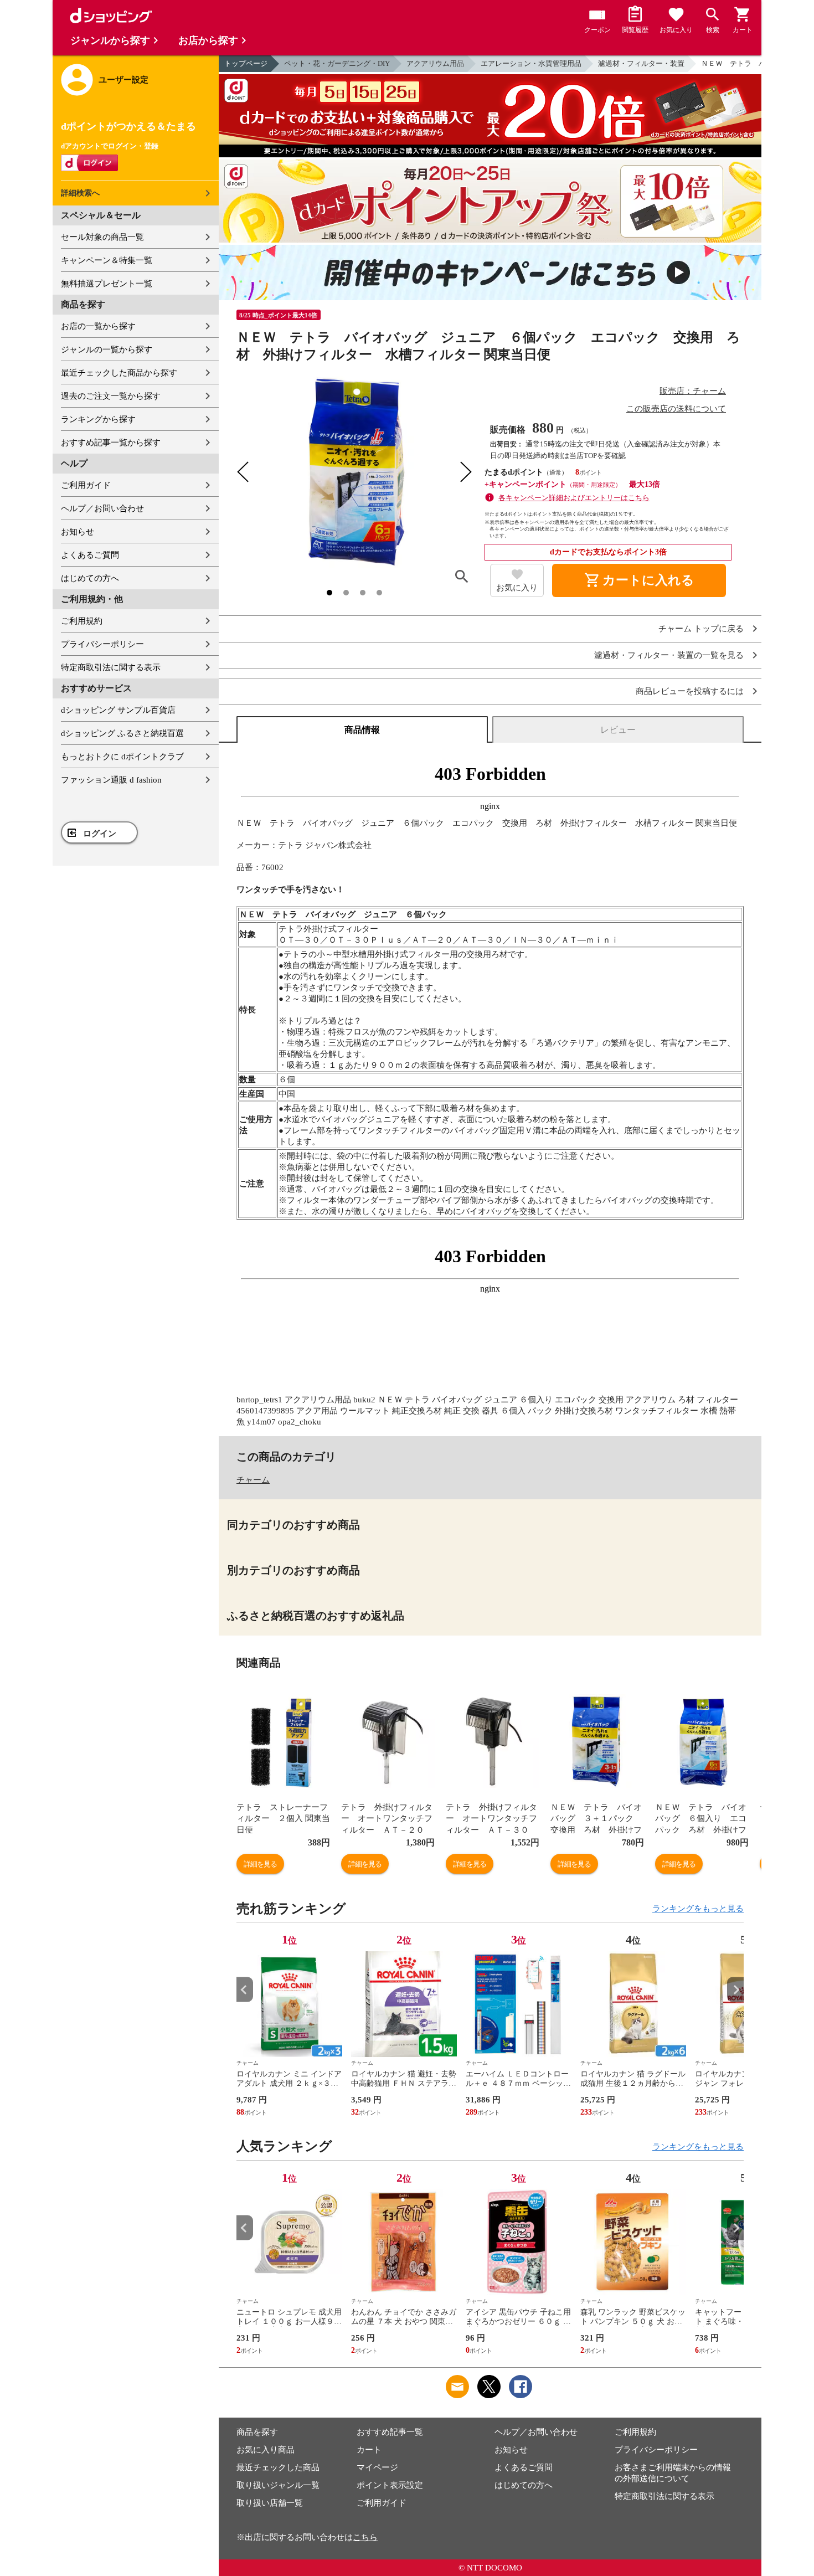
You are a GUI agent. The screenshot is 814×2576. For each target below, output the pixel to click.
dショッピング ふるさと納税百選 (122, 733)
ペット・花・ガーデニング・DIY (337, 63)
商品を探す (257, 2432)
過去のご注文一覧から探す (111, 396)
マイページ (377, 2467)
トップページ (246, 63)
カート (369, 2450)
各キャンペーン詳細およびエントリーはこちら (574, 498)
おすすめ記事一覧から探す (111, 443)
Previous (245, 1990)
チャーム (253, 1480)
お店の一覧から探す (98, 326)
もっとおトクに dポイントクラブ (122, 757)
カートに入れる (639, 580)
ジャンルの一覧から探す (107, 349)
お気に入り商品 (266, 2450)
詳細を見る (260, 1864)
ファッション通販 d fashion (111, 780)
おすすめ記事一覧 (390, 2432)
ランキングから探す (98, 419)
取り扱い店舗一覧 (270, 2503)
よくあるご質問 (90, 555)
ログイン (100, 834)
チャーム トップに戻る (701, 629)
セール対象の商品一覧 (102, 237)
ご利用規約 (82, 621)
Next (735, 1990)
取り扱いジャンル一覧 (278, 2485)
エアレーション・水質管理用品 (531, 63)
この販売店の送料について (676, 409)
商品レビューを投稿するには (690, 691)
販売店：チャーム (693, 391)
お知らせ (78, 532)
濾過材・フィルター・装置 (641, 63)
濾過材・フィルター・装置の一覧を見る (669, 655)
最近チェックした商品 (278, 2467)
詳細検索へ (80, 193)
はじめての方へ (90, 578)
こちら (365, 2537)
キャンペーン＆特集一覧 (107, 260)
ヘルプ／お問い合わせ (102, 508)
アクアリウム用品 (435, 63)
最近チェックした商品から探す (119, 373)
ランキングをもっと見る (698, 1909)
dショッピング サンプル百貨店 (118, 710)
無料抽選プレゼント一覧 (107, 284)
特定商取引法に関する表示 (111, 667)
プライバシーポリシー (102, 644)
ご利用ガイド (86, 485)
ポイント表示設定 (390, 2485)
